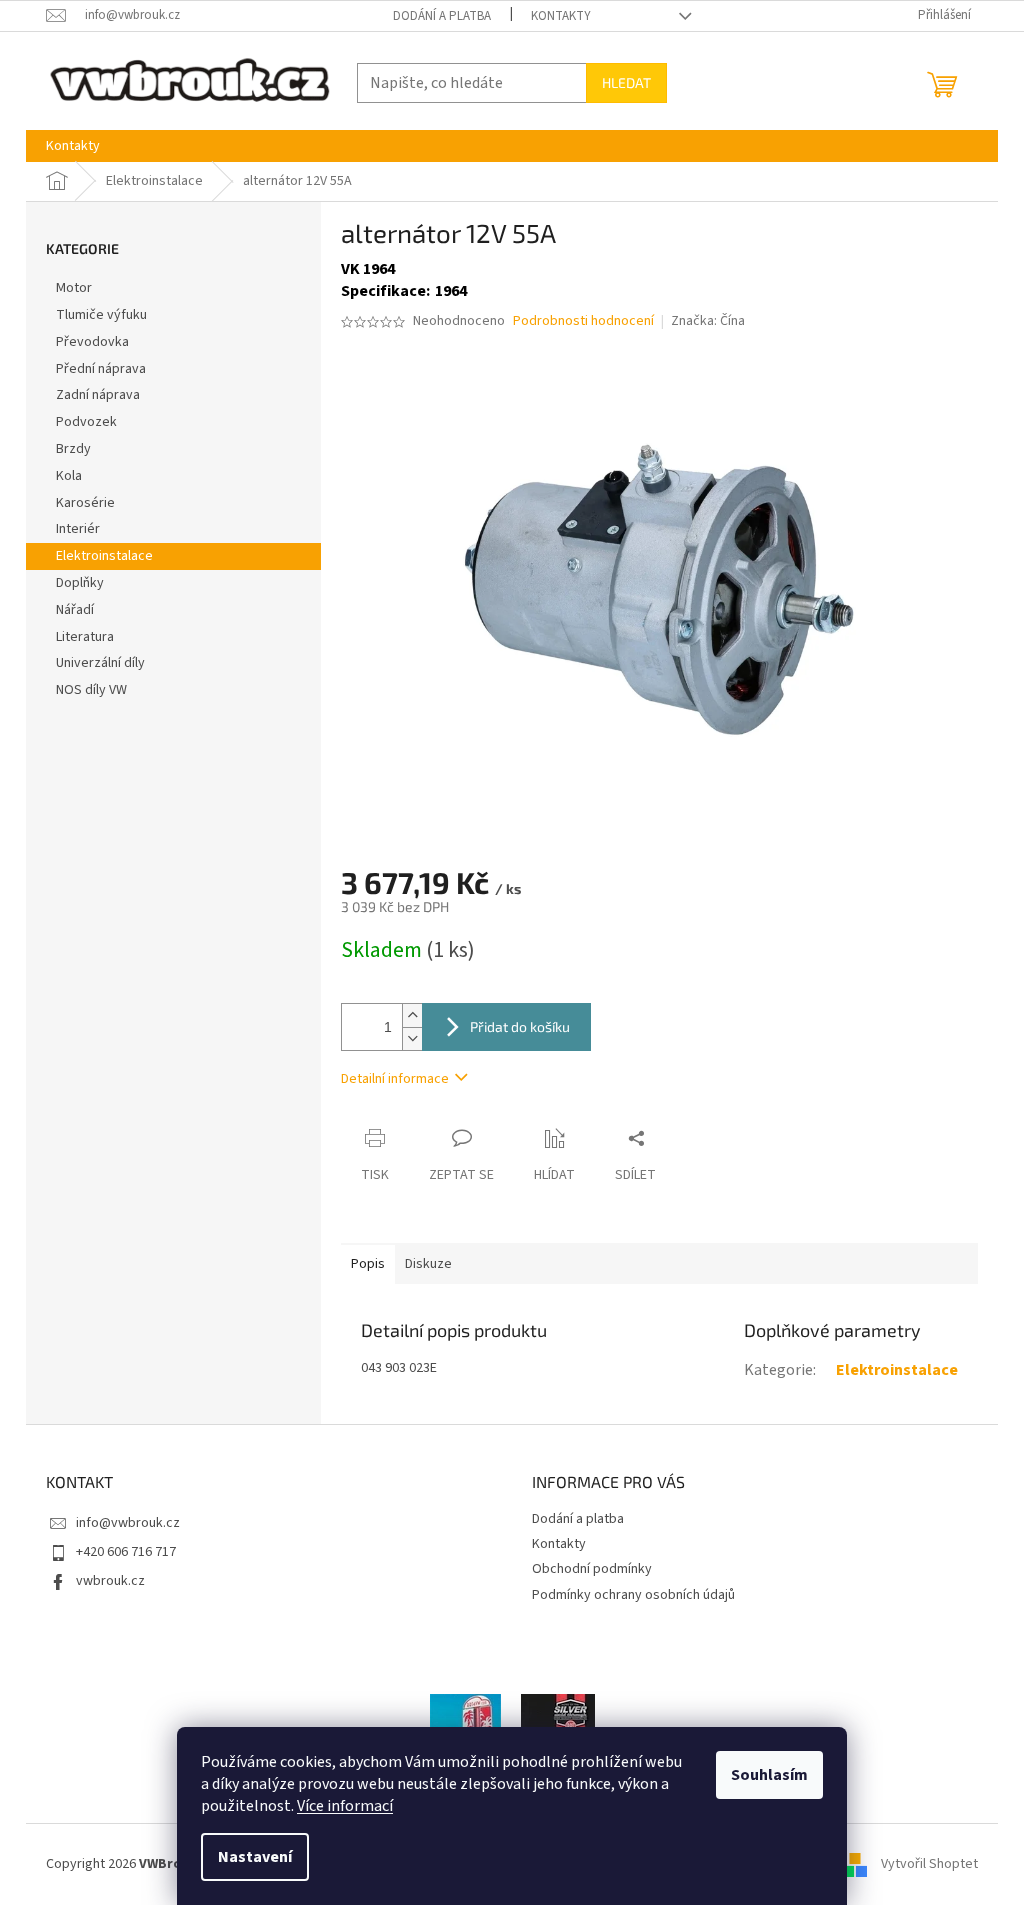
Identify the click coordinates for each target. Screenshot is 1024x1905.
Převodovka (92, 342)
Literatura (85, 637)
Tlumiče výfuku (101, 315)
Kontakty (561, 16)
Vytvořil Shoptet (929, 1864)
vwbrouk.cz (110, 1581)
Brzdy (73, 449)
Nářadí (75, 610)
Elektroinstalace (104, 556)
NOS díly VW (91, 690)
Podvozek (86, 422)
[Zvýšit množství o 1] (412, 1015)
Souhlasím (769, 1775)
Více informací (345, 1806)
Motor (74, 288)
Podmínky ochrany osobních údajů (633, 1595)
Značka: (708, 321)
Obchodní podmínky (592, 1569)
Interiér (78, 529)
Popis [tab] (368, 1264)
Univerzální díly (100, 663)
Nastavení (255, 1857)
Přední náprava (101, 369)
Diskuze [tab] (428, 1264)
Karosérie (85, 503)
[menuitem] (73, 146)
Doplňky (80, 583)
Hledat (626, 82)
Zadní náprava (98, 395)
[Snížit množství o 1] (412, 1038)
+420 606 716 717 (126, 1552)
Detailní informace (395, 1079)
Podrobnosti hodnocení (583, 321)
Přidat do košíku (520, 1026)
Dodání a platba (442, 16)
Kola (69, 476)
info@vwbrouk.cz (128, 1523)
